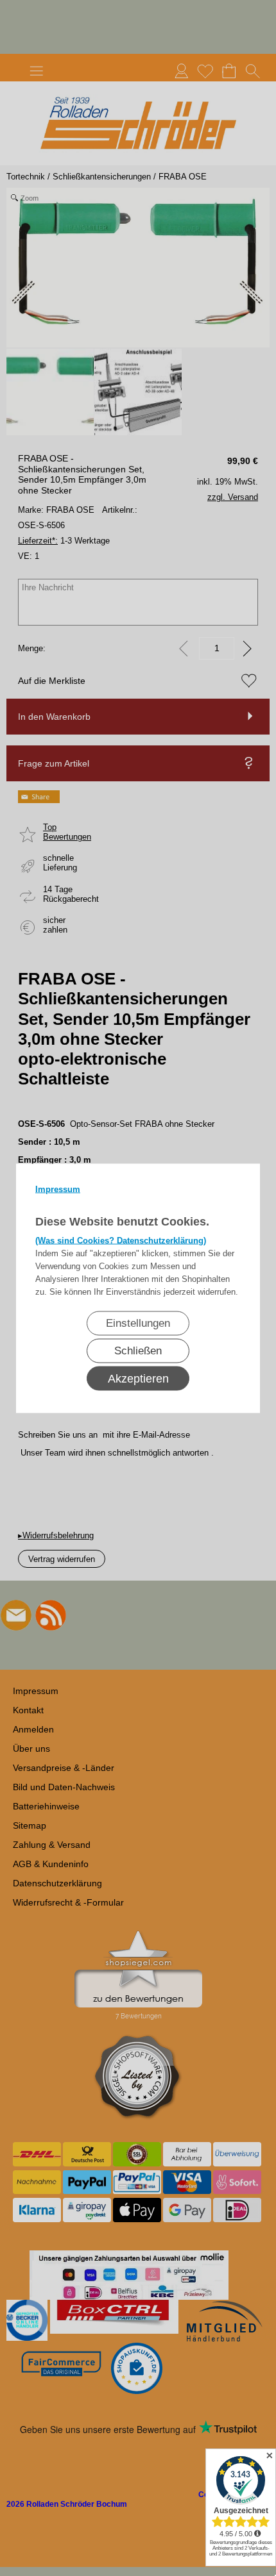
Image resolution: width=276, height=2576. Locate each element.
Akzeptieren (138, 1378)
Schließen (138, 1350)
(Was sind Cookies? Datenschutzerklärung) (121, 1240)
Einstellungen (138, 1323)
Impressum (58, 1189)
